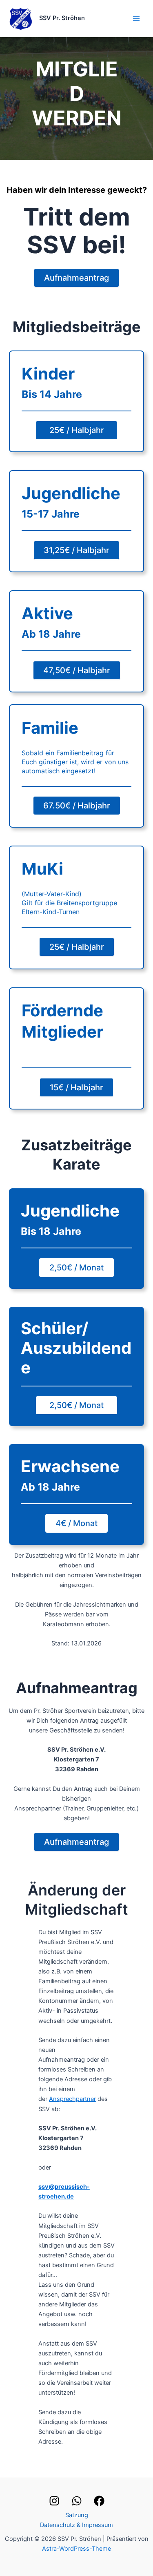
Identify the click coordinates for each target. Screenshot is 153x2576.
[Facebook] (99, 2501)
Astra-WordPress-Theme (76, 2549)
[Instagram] (54, 2501)
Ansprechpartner (72, 2099)
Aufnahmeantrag (76, 278)
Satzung (77, 2515)
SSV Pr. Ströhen (62, 18)
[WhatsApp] (77, 2501)
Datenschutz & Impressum (76, 2525)
